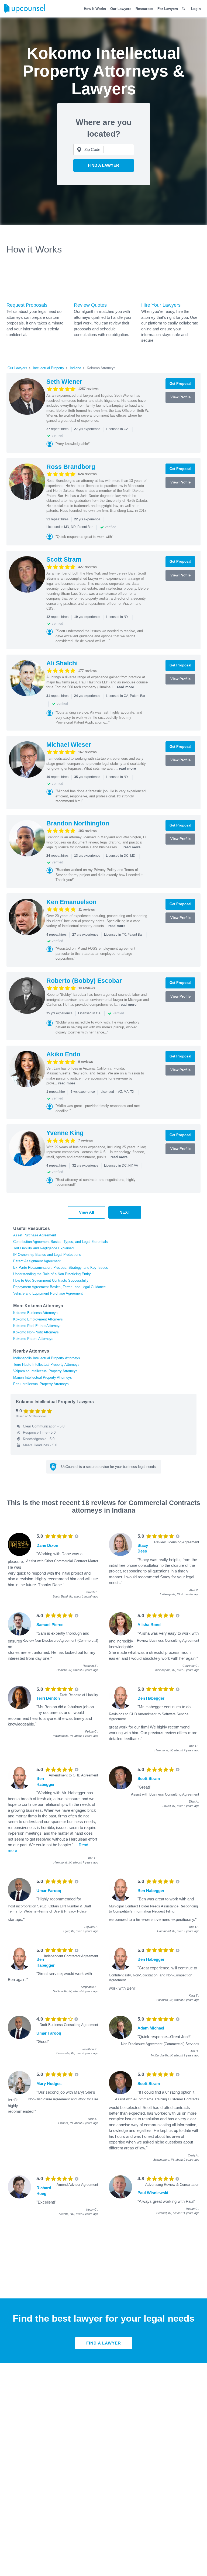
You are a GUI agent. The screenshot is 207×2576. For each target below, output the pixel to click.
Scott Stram (64, 559)
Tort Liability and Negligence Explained (43, 1248)
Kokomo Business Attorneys (35, 1313)
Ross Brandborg (71, 467)
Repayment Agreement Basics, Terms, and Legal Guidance (59, 1287)
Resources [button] (144, 9)
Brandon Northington (78, 823)
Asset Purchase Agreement (35, 1235)
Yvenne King (65, 1133)
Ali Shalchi (62, 663)
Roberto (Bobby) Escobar (84, 981)
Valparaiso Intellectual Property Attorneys (45, 1371)
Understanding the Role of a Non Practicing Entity (52, 1274)
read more (125, 687)
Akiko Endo (63, 1054)
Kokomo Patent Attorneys (33, 1339)
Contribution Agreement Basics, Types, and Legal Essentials (61, 1242)
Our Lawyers (121, 9)
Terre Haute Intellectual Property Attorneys (46, 1365)
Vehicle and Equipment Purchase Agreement (48, 1293)
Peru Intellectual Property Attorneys (41, 1384)
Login (196, 9)
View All (87, 1212)
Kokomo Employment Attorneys (38, 1319)
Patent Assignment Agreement (37, 1261)
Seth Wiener (64, 382)
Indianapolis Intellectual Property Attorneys (47, 1358)
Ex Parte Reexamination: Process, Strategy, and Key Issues (61, 1268)
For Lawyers (168, 9)
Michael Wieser (69, 745)
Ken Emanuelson (71, 902)
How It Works (95, 9)
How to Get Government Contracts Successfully (51, 1280)
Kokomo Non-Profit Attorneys (36, 1332)
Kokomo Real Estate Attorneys (37, 1326)
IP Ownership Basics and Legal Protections (47, 1255)
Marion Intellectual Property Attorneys (43, 1377)
